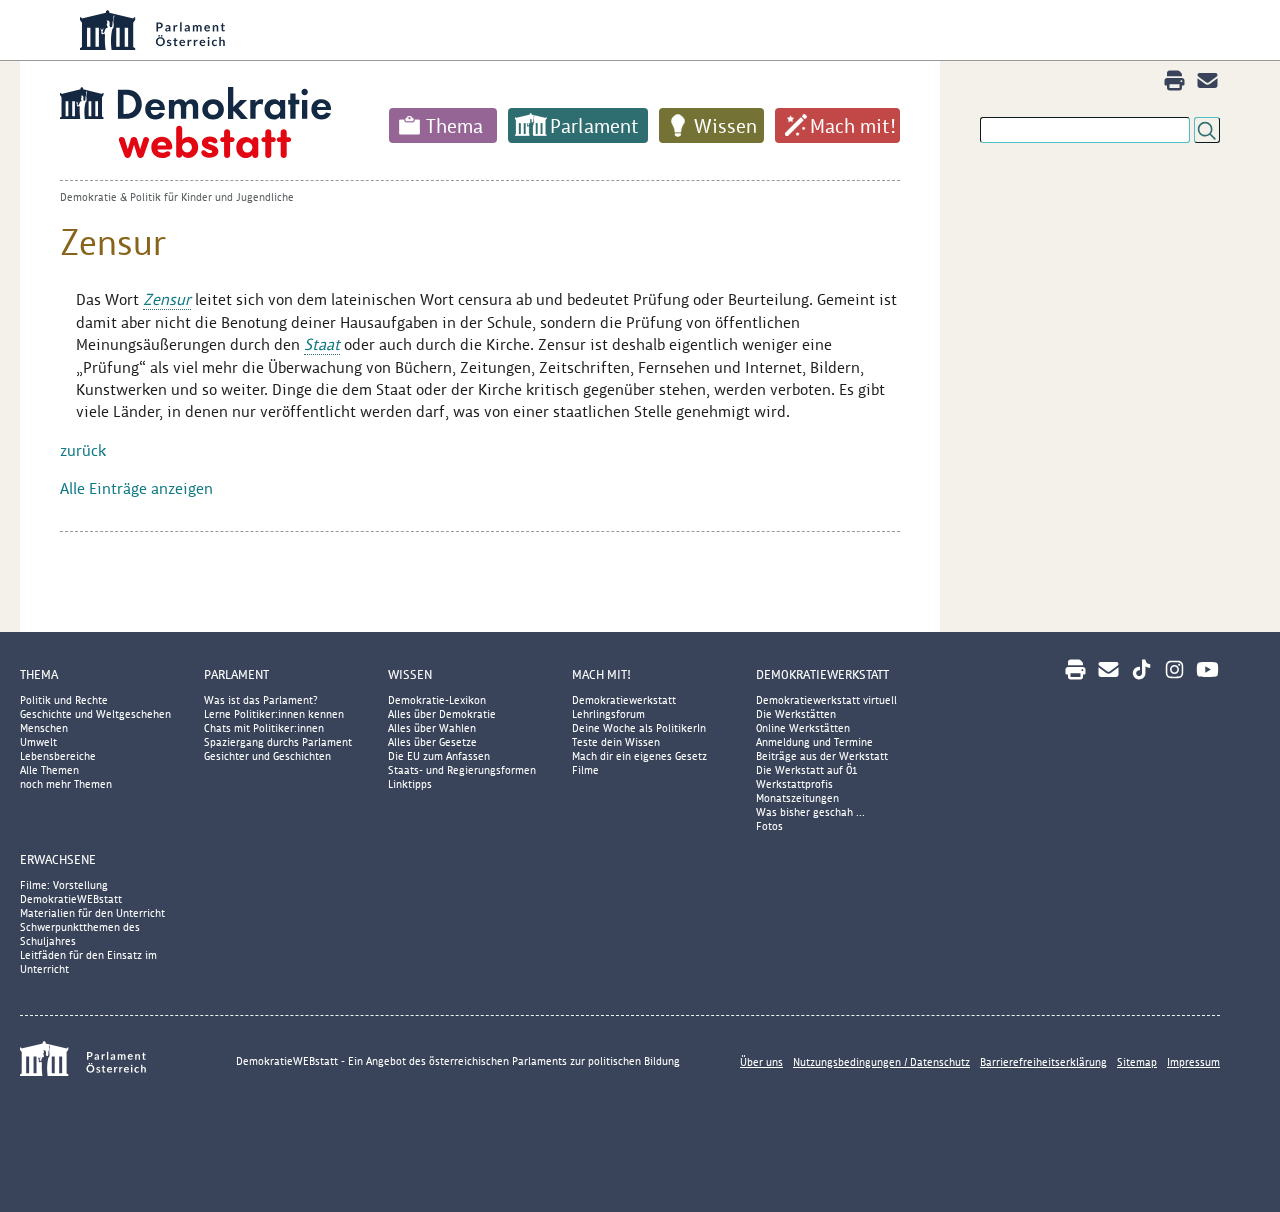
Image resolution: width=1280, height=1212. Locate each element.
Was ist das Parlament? (261, 700)
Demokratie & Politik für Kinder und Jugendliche (177, 197)
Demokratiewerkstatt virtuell (826, 700)
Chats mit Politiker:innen (264, 728)
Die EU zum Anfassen (439, 756)
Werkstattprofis (794, 784)
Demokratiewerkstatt (624, 700)
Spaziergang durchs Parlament (278, 742)
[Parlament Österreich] (110, 1061)
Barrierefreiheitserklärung (1043, 1062)
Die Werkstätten (796, 714)
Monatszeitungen (797, 798)
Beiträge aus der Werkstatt (822, 756)
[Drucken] (1174, 80)
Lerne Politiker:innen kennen (274, 714)
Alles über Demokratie (442, 714)
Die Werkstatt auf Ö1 (807, 770)
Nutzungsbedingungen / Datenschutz (881, 1062)
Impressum (1193, 1062)
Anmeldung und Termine (814, 742)
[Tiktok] (1141, 669)
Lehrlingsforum (608, 714)
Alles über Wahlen (432, 728)
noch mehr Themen (66, 784)
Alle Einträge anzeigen (136, 488)
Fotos (769, 826)
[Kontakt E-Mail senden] (1207, 80)
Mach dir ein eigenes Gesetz (639, 756)
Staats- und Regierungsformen (462, 770)
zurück (83, 450)
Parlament (594, 126)
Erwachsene (58, 859)
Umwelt (38, 742)
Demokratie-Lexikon (437, 700)
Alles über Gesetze (432, 742)
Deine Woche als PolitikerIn (639, 728)
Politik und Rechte (64, 700)
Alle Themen (49, 770)
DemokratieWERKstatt (822, 674)
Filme (585, 770)
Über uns (761, 1062)
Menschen (44, 728)
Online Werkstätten (803, 728)
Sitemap (1137, 1062)
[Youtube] (1207, 669)
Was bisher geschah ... (810, 812)
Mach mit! (853, 126)
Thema (454, 126)
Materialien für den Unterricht (92, 913)
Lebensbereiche (58, 756)
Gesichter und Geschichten (267, 756)
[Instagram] (1174, 669)
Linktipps (410, 784)
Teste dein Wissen (616, 742)
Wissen (725, 126)
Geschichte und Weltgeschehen (95, 714)
